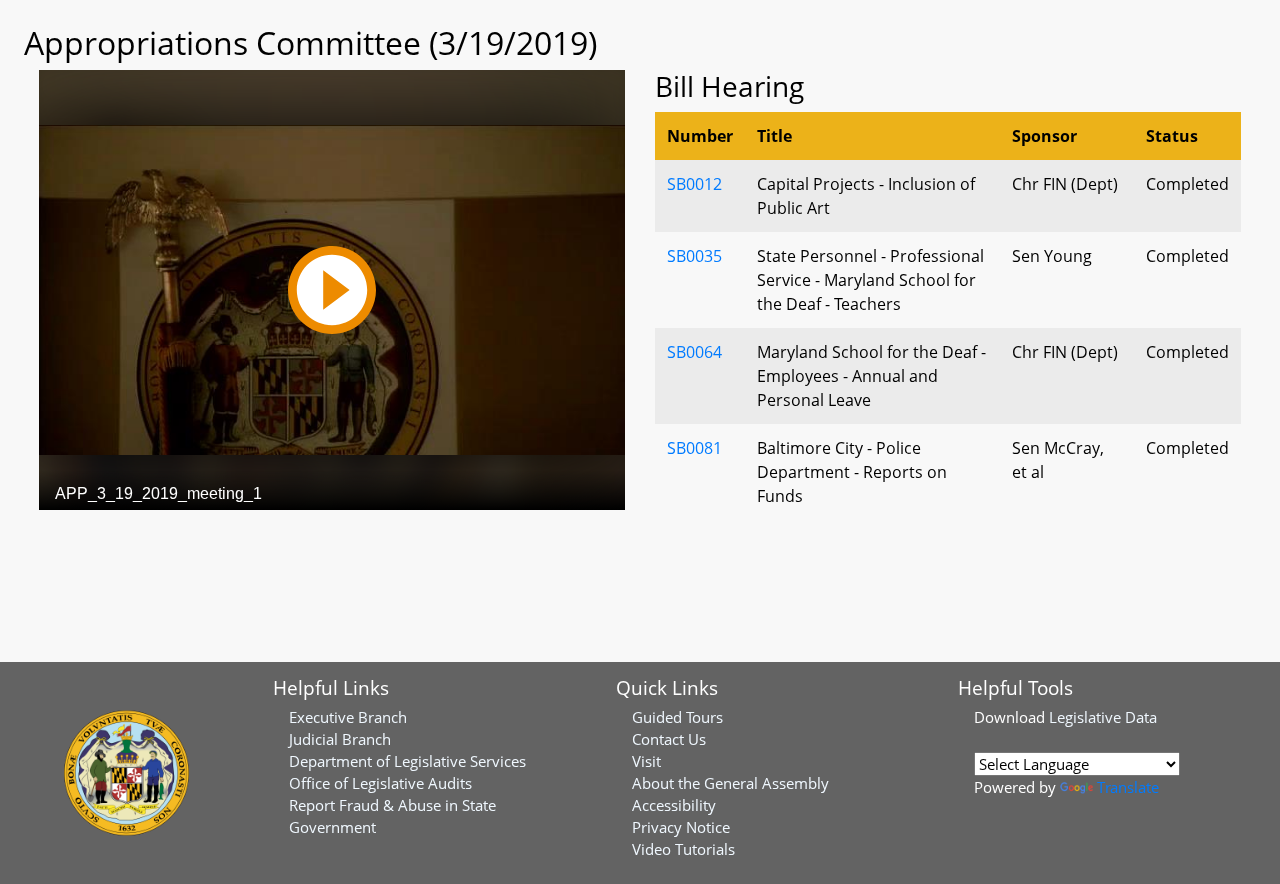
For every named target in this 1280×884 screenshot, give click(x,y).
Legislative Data (1103, 717)
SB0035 (694, 256)
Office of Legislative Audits (380, 783)
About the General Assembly (730, 783)
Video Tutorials (683, 849)
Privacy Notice (681, 827)
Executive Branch (348, 717)
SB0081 (694, 448)
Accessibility (674, 805)
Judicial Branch (340, 739)
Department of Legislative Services (407, 761)
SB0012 (694, 184)
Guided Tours (677, 717)
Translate (1128, 787)
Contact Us (669, 739)
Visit (646, 761)
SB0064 (694, 352)
